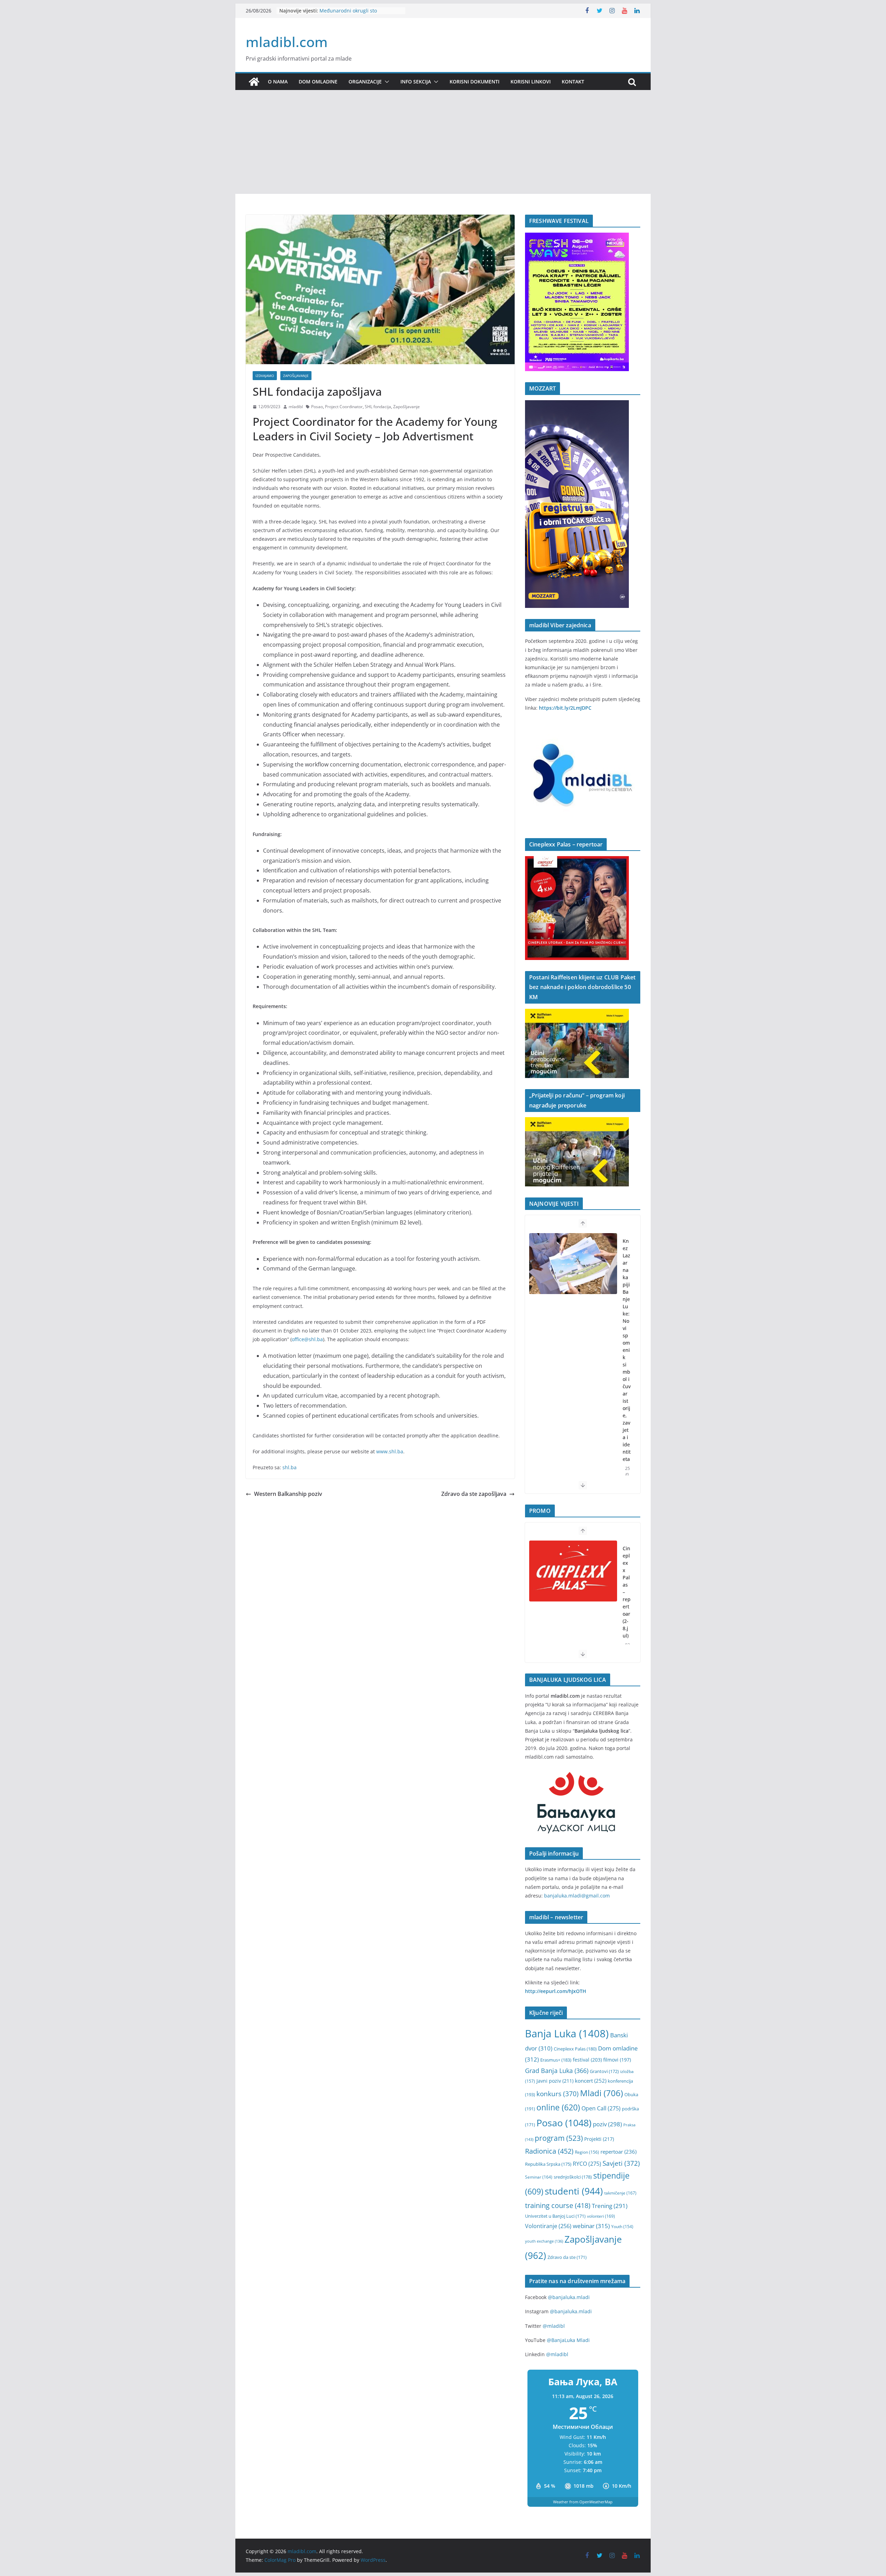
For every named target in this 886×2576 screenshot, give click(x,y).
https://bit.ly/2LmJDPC (565, 708)
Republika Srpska (548, 2164)
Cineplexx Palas (575, 2049)
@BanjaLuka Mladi (568, 2340)
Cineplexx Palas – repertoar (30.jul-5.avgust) (627, 1603)
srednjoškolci (573, 2177)
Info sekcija (416, 82)
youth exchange (544, 2241)
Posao (317, 407)
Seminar (539, 2177)
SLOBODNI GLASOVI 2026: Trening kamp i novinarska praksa (359, 14)
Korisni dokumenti (474, 82)
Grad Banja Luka (557, 2070)
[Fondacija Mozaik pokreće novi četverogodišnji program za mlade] (573, 1264)
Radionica (549, 2151)
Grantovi (604, 2071)
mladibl (296, 407)
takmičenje (620, 2193)
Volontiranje (548, 2226)
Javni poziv (555, 2081)
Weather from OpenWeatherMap (583, 2502)
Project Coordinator (344, 407)
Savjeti (621, 2163)
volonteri (601, 2216)
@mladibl (554, 2326)
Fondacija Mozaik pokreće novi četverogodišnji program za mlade (627, 1328)
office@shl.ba (307, 1339)
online (558, 2107)
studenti (574, 2191)
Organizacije (365, 82)
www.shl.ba (390, 1451)
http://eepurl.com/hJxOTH (556, 1991)
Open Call (601, 2108)
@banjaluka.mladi (569, 2297)
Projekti (599, 2139)
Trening (610, 2206)
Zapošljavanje (296, 376)
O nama (278, 82)
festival (587, 2060)
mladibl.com (287, 42)
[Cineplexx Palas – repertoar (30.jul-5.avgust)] (573, 1571)
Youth (622, 2227)
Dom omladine (318, 82)
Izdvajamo (265, 376)
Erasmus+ (556, 2060)
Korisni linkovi (531, 82)
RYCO (587, 2164)
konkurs (558, 2094)
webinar (591, 2226)
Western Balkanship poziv (288, 1494)
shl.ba (290, 1467)
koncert (591, 2081)
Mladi (602, 2093)
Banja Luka (567, 2034)
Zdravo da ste (567, 2257)
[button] (386, 82)
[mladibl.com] (254, 82)
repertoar (618, 2152)
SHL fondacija (378, 407)
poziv (607, 2124)
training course (558, 2205)
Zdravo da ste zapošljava (474, 1494)
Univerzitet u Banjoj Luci (555, 2216)
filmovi (617, 2060)
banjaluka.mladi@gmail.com (577, 1896)
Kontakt (573, 82)
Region (587, 2152)
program (559, 2138)
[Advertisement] (443, 142)
